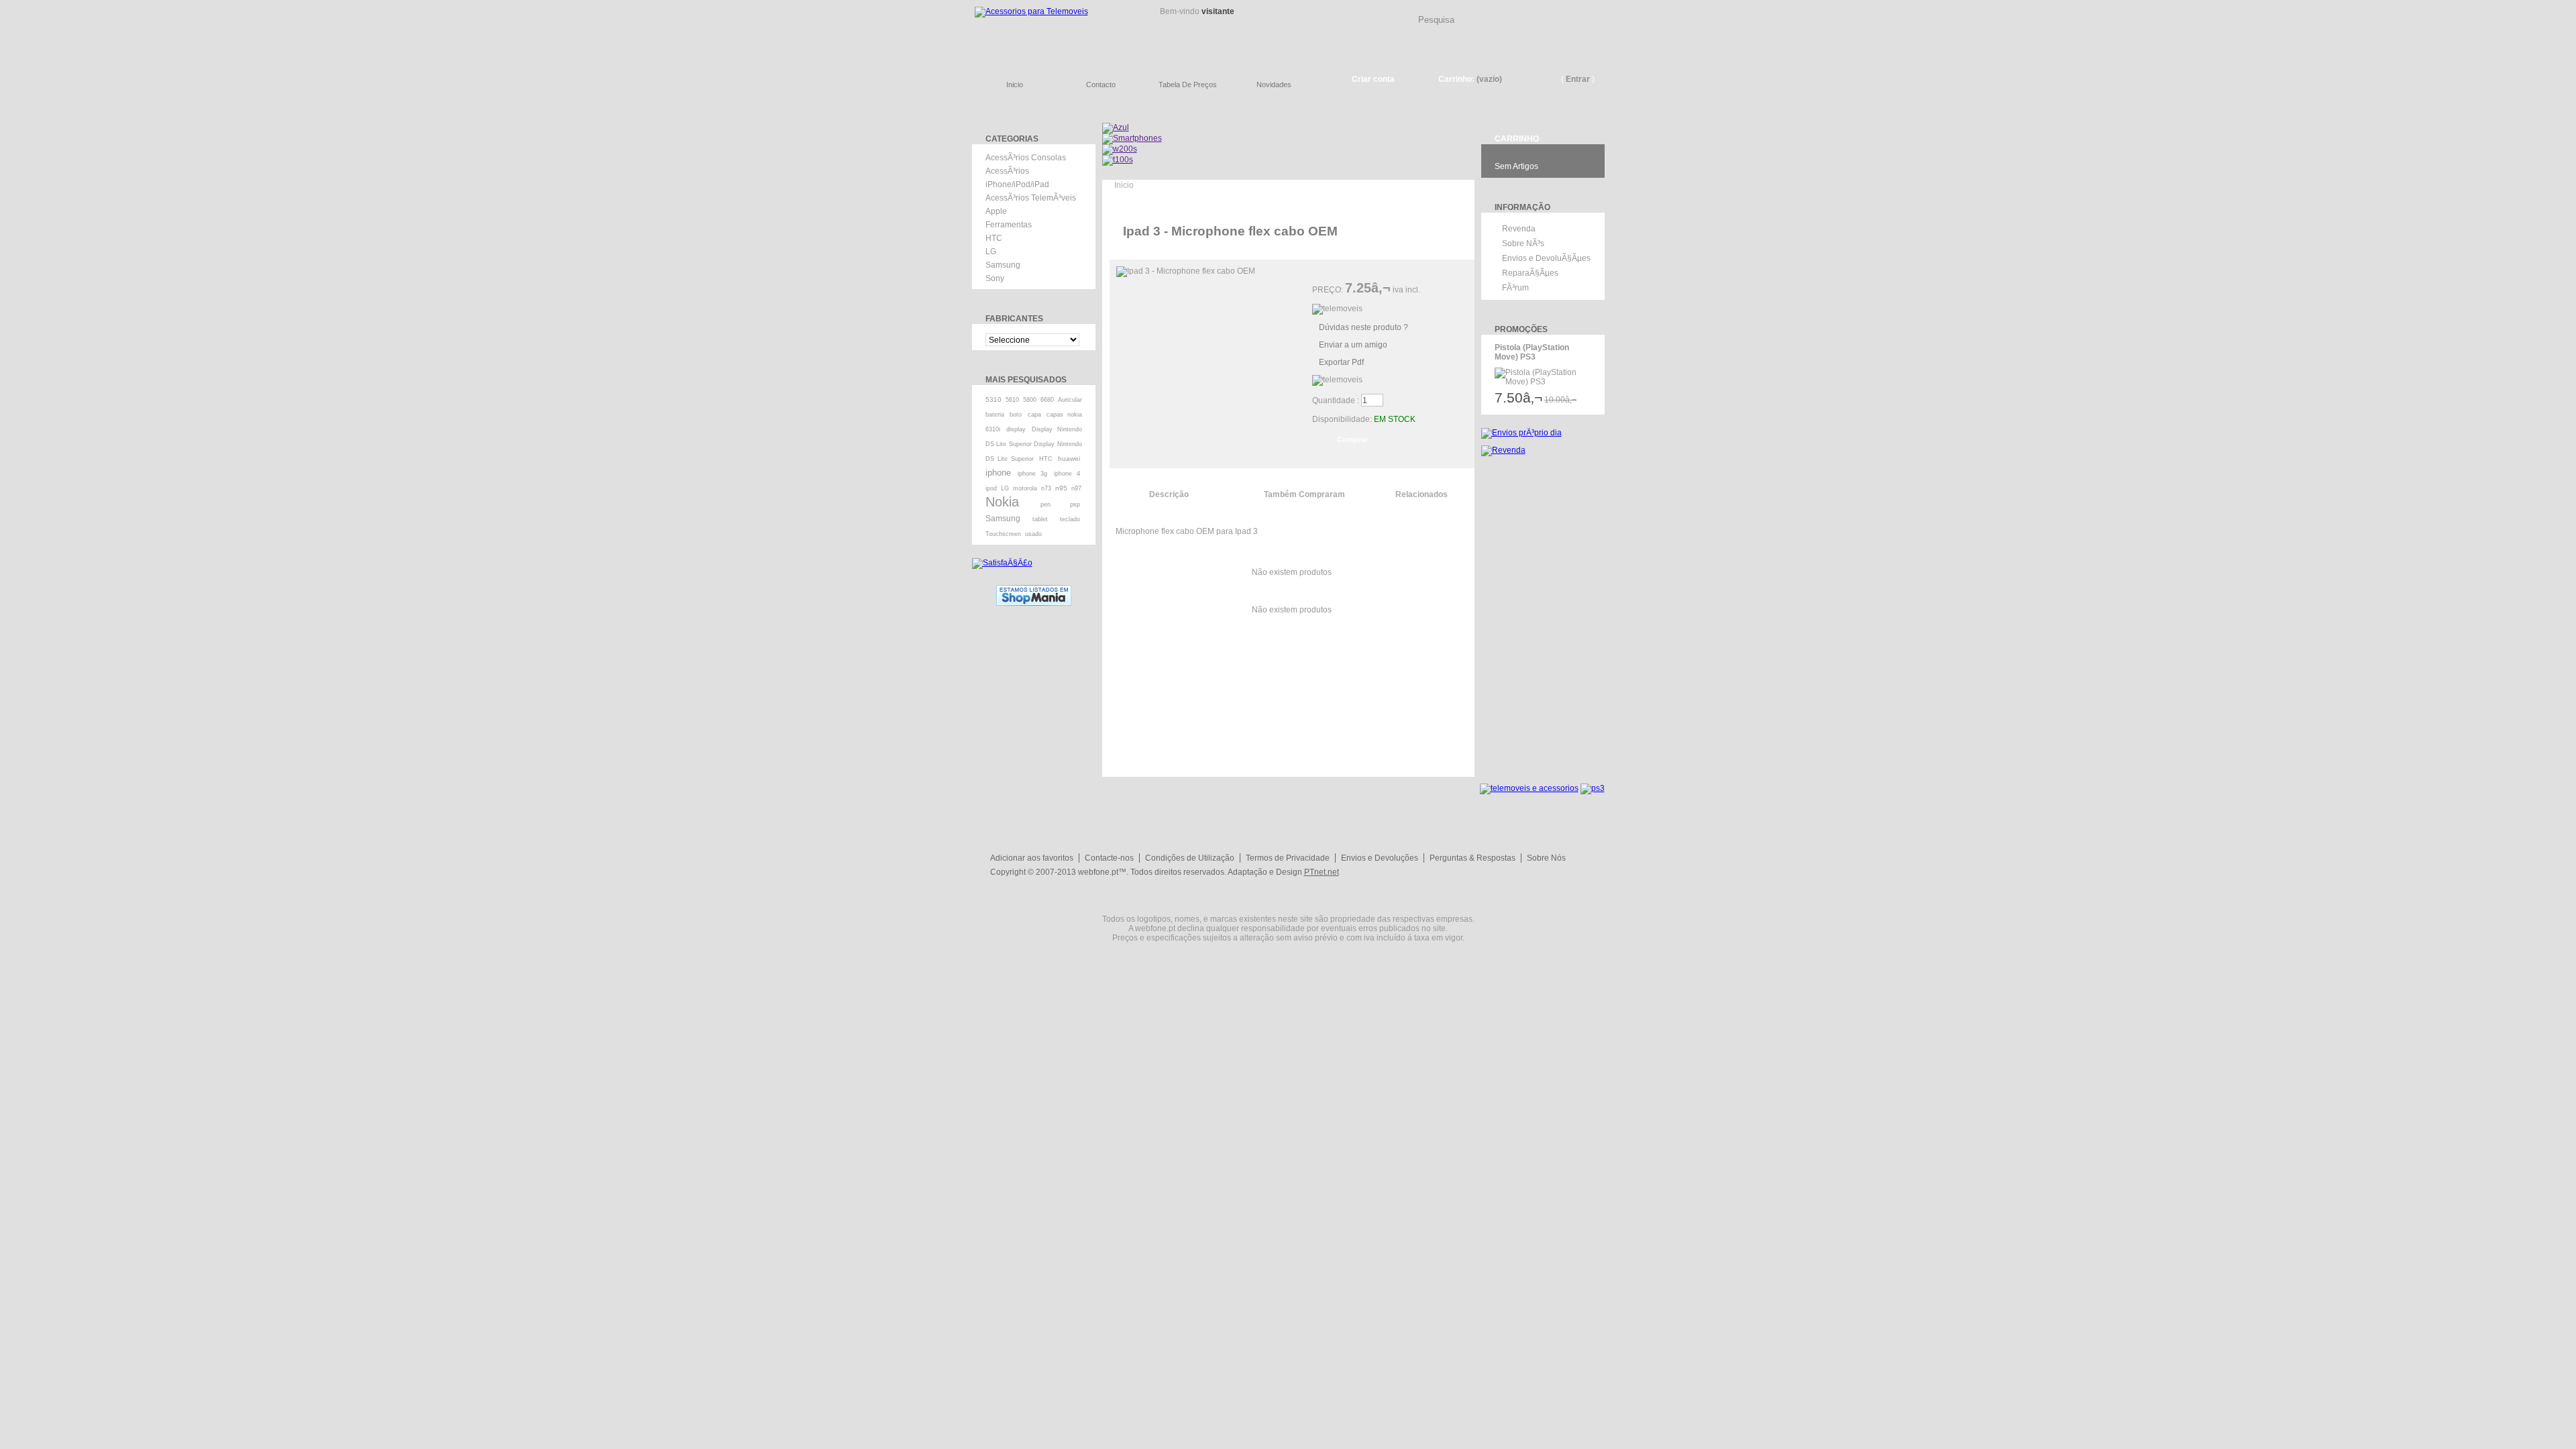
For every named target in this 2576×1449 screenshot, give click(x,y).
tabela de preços (1188, 85)
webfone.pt (1098, 872)
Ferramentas (1009, 225)
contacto (1101, 85)
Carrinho (1517, 139)
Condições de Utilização (1190, 858)
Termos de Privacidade (1288, 858)
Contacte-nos (1109, 858)
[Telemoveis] (1053, 31)
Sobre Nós (1546, 858)
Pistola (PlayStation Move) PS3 (1532, 352)
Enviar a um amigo (1353, 345)
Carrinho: (1456, 79)
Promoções (1521, 329)
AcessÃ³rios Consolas (1026, 158)
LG (991, 252)
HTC (994, 238)
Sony (995, 278)
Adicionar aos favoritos (1032, 858)
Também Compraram (1304, 494)
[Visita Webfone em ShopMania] (1034, 590)
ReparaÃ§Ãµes (1530, 273)
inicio (1015, 85)
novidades (1274, 85)
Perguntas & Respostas (1472, 858)
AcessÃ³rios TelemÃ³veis (1031, 198)
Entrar (1578, 79)
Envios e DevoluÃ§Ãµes (1546, 258)
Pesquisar (1600, 9)
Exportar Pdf (1341, 362)
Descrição (1169, 494)
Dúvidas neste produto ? (1363, 327)
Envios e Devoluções (1380, 858)
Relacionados (1421, 494)
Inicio (1124, 185)
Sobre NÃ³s (1523, 244)
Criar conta (1373, 79)
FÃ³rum (1515, 288)
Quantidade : (1336, 400)
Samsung (1003, 265)
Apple (996, 211)
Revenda (1519, 229)
